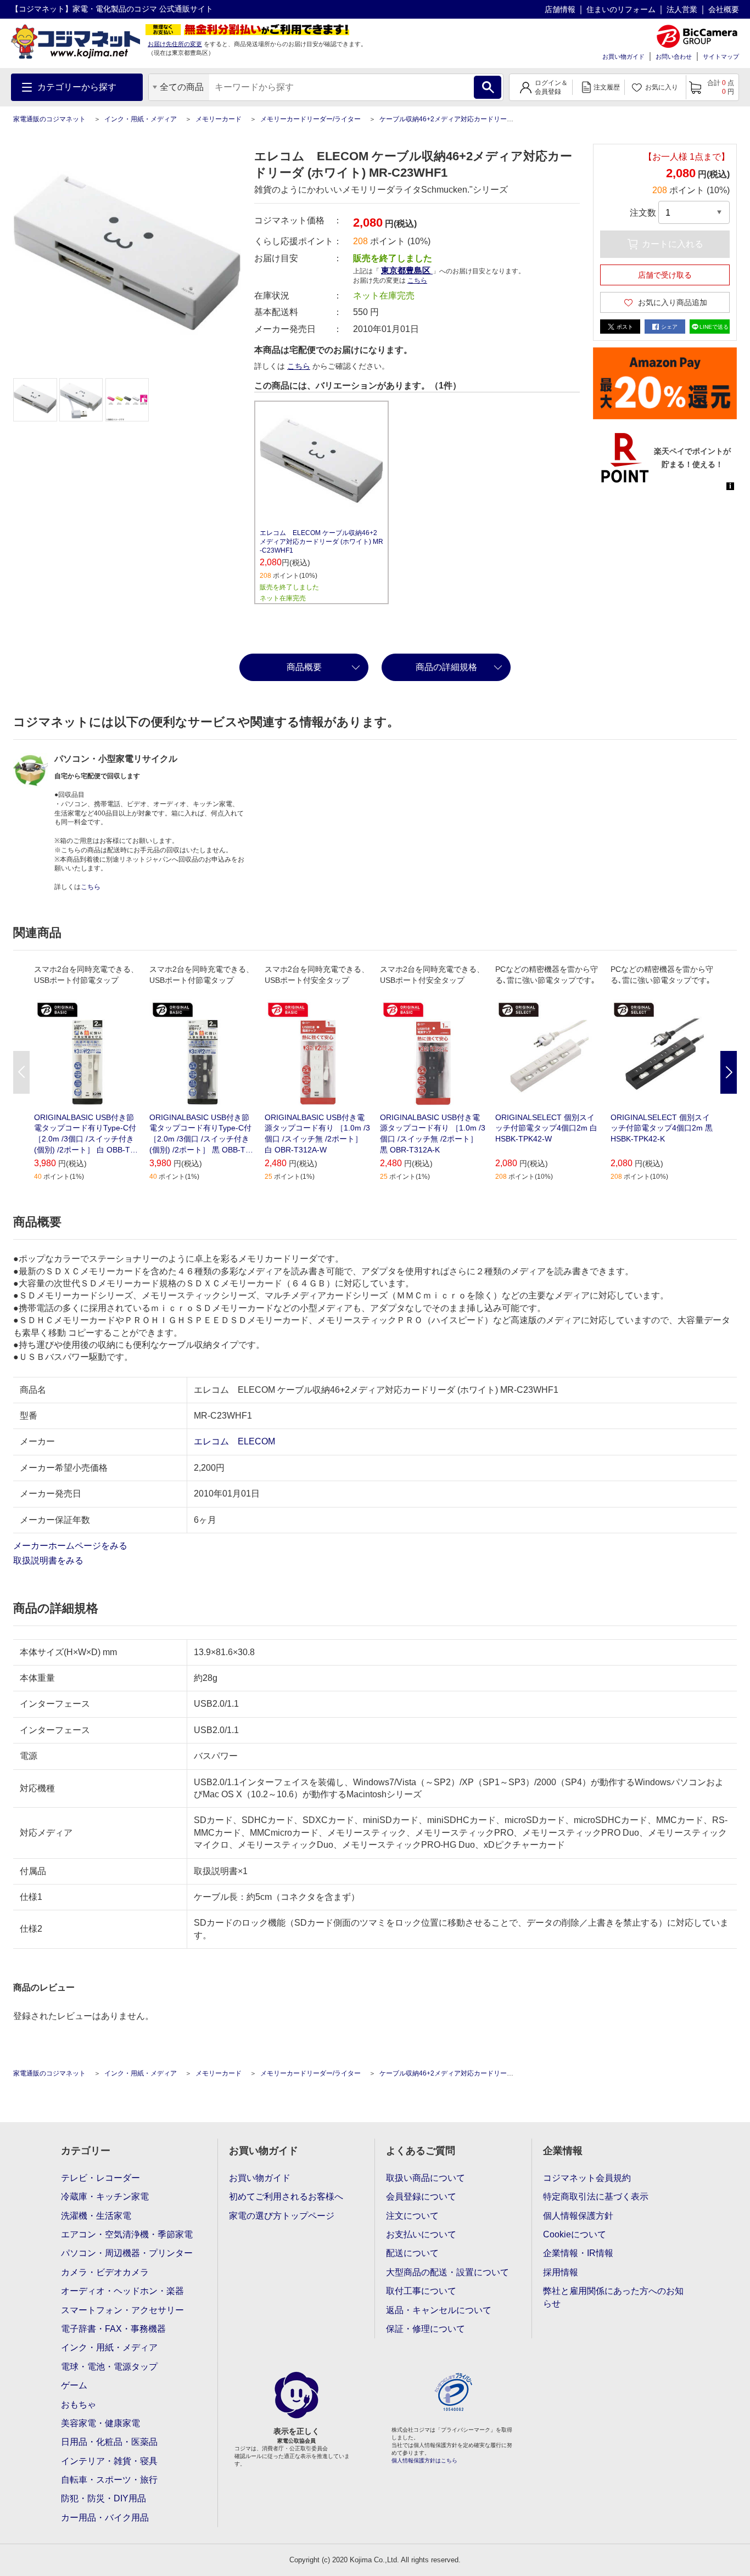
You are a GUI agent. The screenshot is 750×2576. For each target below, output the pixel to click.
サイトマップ (721, 57)
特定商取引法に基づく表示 (596, 2197)
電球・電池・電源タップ (109, 2367)
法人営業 (682, 9)
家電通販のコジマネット (49, 119)
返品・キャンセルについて (439, 2310)
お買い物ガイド (623, 57)
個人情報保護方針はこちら (424, 2460)
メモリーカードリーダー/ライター (310, 119)
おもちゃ (79, 2405)
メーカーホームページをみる (71, 1546)
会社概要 (724, 9)
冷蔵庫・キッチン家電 (105, 2197)
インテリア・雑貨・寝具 (109, 2461)
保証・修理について (426, 2329)
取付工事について (421, 2291)
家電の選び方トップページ (282, 2216)
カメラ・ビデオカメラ (105, 2272)
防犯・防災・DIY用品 (103, 2498)
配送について (412, 2253)
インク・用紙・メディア (141, 119)
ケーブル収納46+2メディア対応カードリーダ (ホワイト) (463, 119)
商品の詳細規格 (446, 667)
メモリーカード (219, 119)
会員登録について (421, 2197)
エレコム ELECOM (234, 1441)
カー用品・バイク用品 (105, 2518)
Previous (21, 1072)
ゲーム (74, 2385)
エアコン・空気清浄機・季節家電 (127, 2234)
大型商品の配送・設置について (447, 2272)
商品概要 (304, 667)
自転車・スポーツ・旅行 (109, 2480)
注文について (412, 2216)
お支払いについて (421, 2234)
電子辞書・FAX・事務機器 (113, 2329)
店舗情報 (560, 9)
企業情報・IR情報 (578, 2253)
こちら (299, 366)
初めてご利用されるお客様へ (286, 2197)
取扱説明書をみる (49, 1560)
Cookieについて (575, 2234)
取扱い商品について (426, 2178)
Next (729, 1072)
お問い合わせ (674, 57)
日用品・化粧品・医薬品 (109, 2442)
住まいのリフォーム (621, 9)
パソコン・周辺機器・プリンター (127, 2253)
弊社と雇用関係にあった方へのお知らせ (613, 2297)
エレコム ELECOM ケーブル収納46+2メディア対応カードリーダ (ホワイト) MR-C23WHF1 (321, 542)
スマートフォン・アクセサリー (122, 2310)
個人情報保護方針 (578, 2216)
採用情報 (561, 2272)
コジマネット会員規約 (587, 2178)
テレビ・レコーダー (100, 2178)
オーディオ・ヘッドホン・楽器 (122, 2291)
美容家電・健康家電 (100, 2423)
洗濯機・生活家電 (96, 2216)
